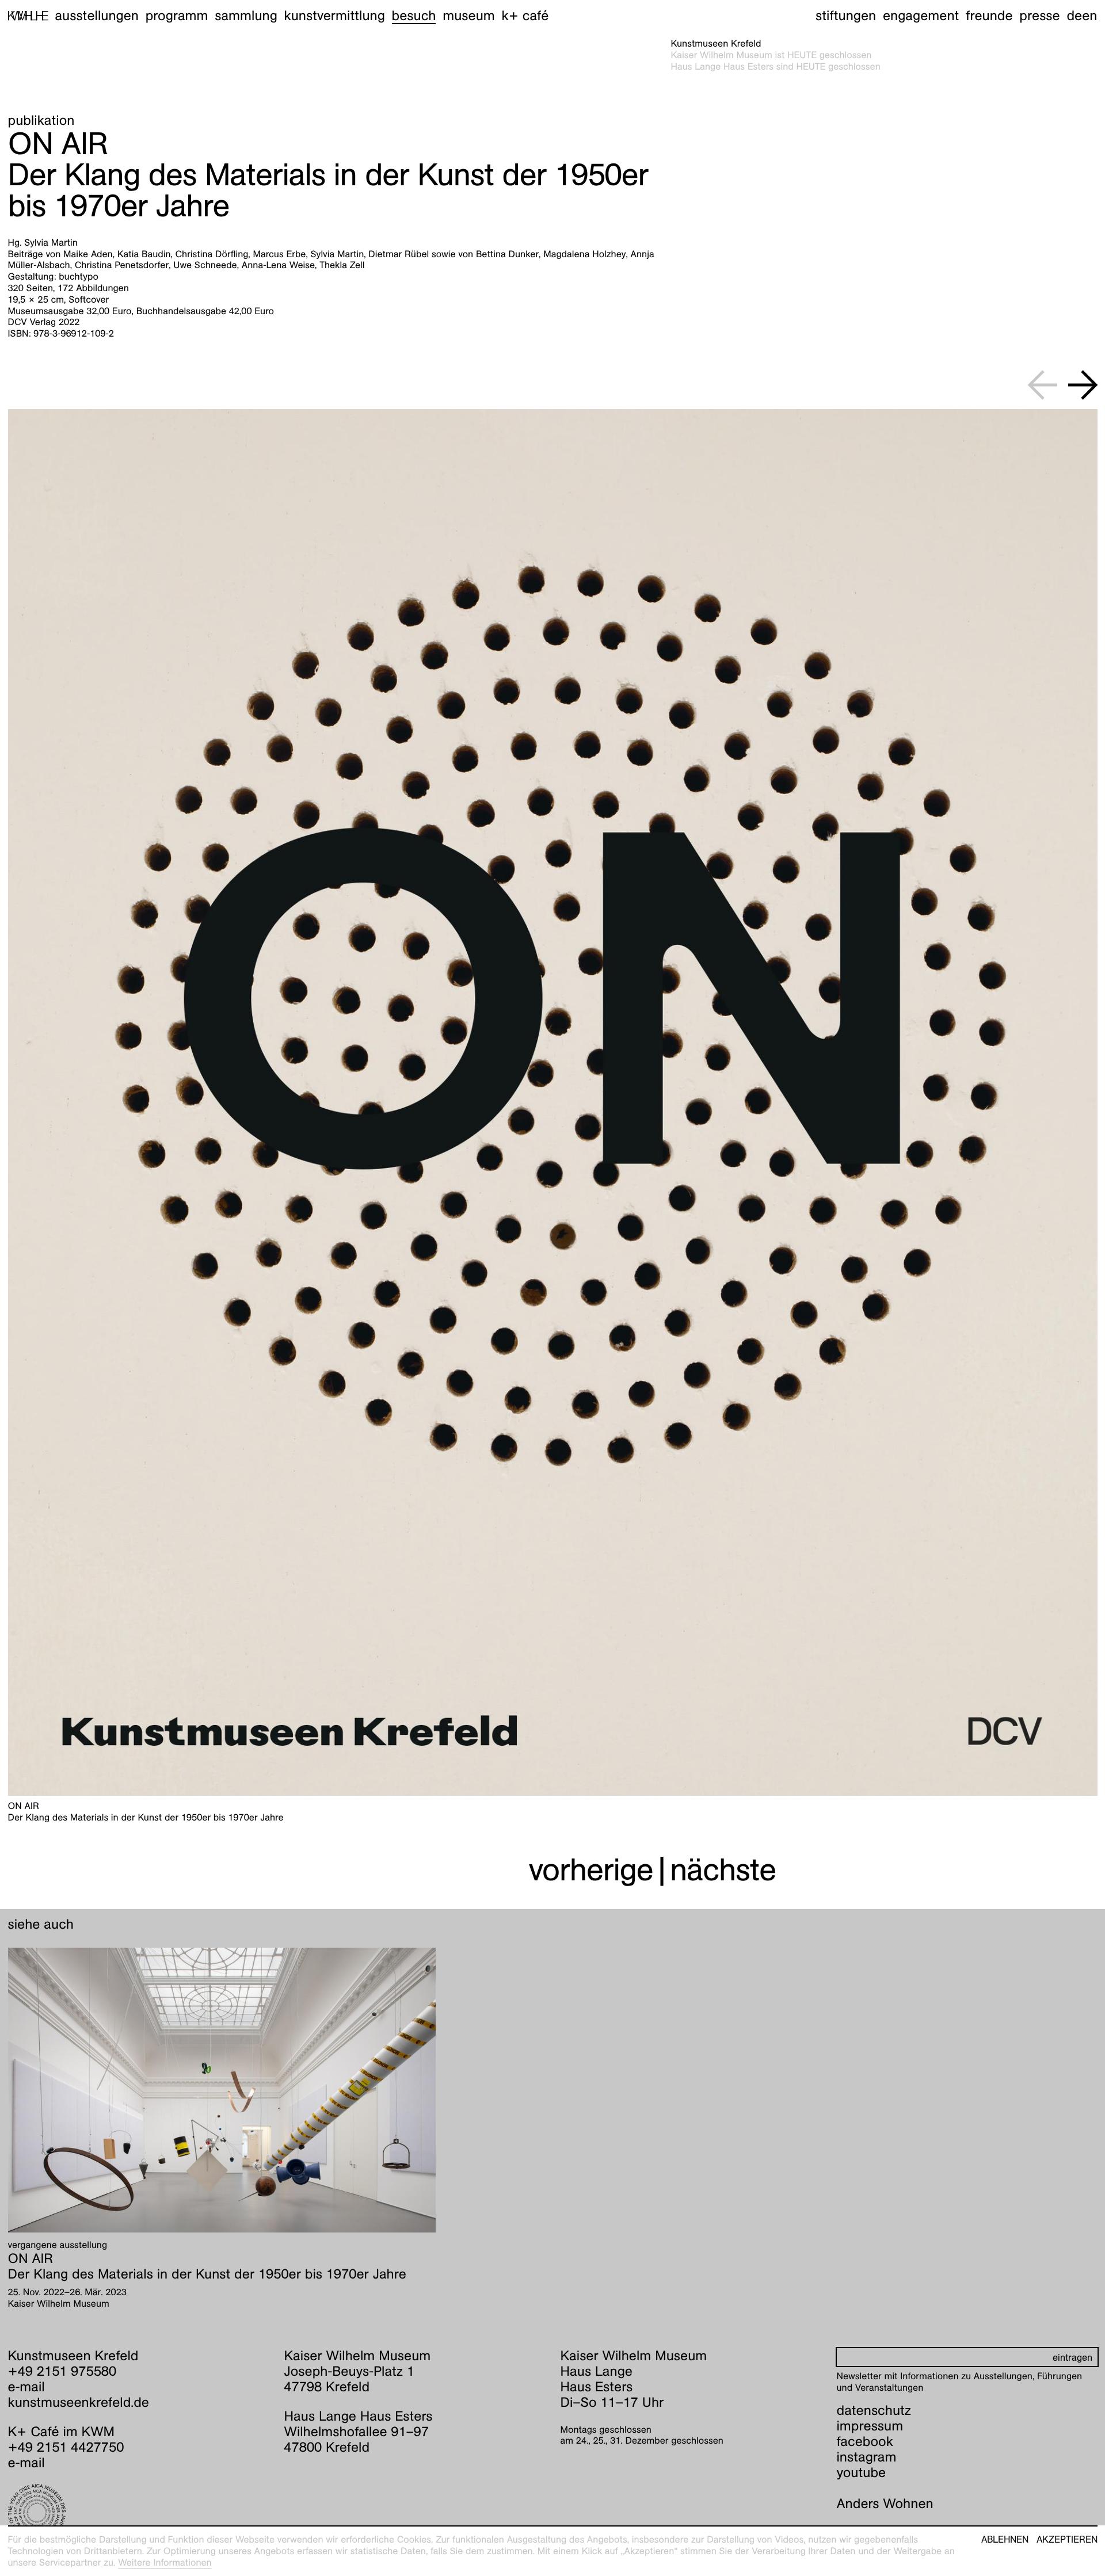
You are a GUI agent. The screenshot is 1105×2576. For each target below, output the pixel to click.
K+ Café (525, 16)
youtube (862, 2472)
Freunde (989, 16)
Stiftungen (846, 16)
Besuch (414, 16)
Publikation (41, 120)
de (1074, 16)
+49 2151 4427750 (66, 2447)
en (1089, 16)
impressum (870, 2426)
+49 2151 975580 (62, 2371)
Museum (469, 16)
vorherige (591, 1870)
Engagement (921, 16)
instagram (867, 2457)
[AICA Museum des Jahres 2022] (138, 2513)
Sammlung (246, 16)
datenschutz (874, 2410)
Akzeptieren (1067, 2540)
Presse (1039, 16)
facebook (865, 2441)
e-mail (26, 2387)
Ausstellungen (97, 16)
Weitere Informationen (165, 2562)
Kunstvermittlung (335, 16)
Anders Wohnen (885, 2504)
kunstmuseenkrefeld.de (79, 2402)
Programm (177, 16)
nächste (723, 1870)
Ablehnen (1005, 2540)
